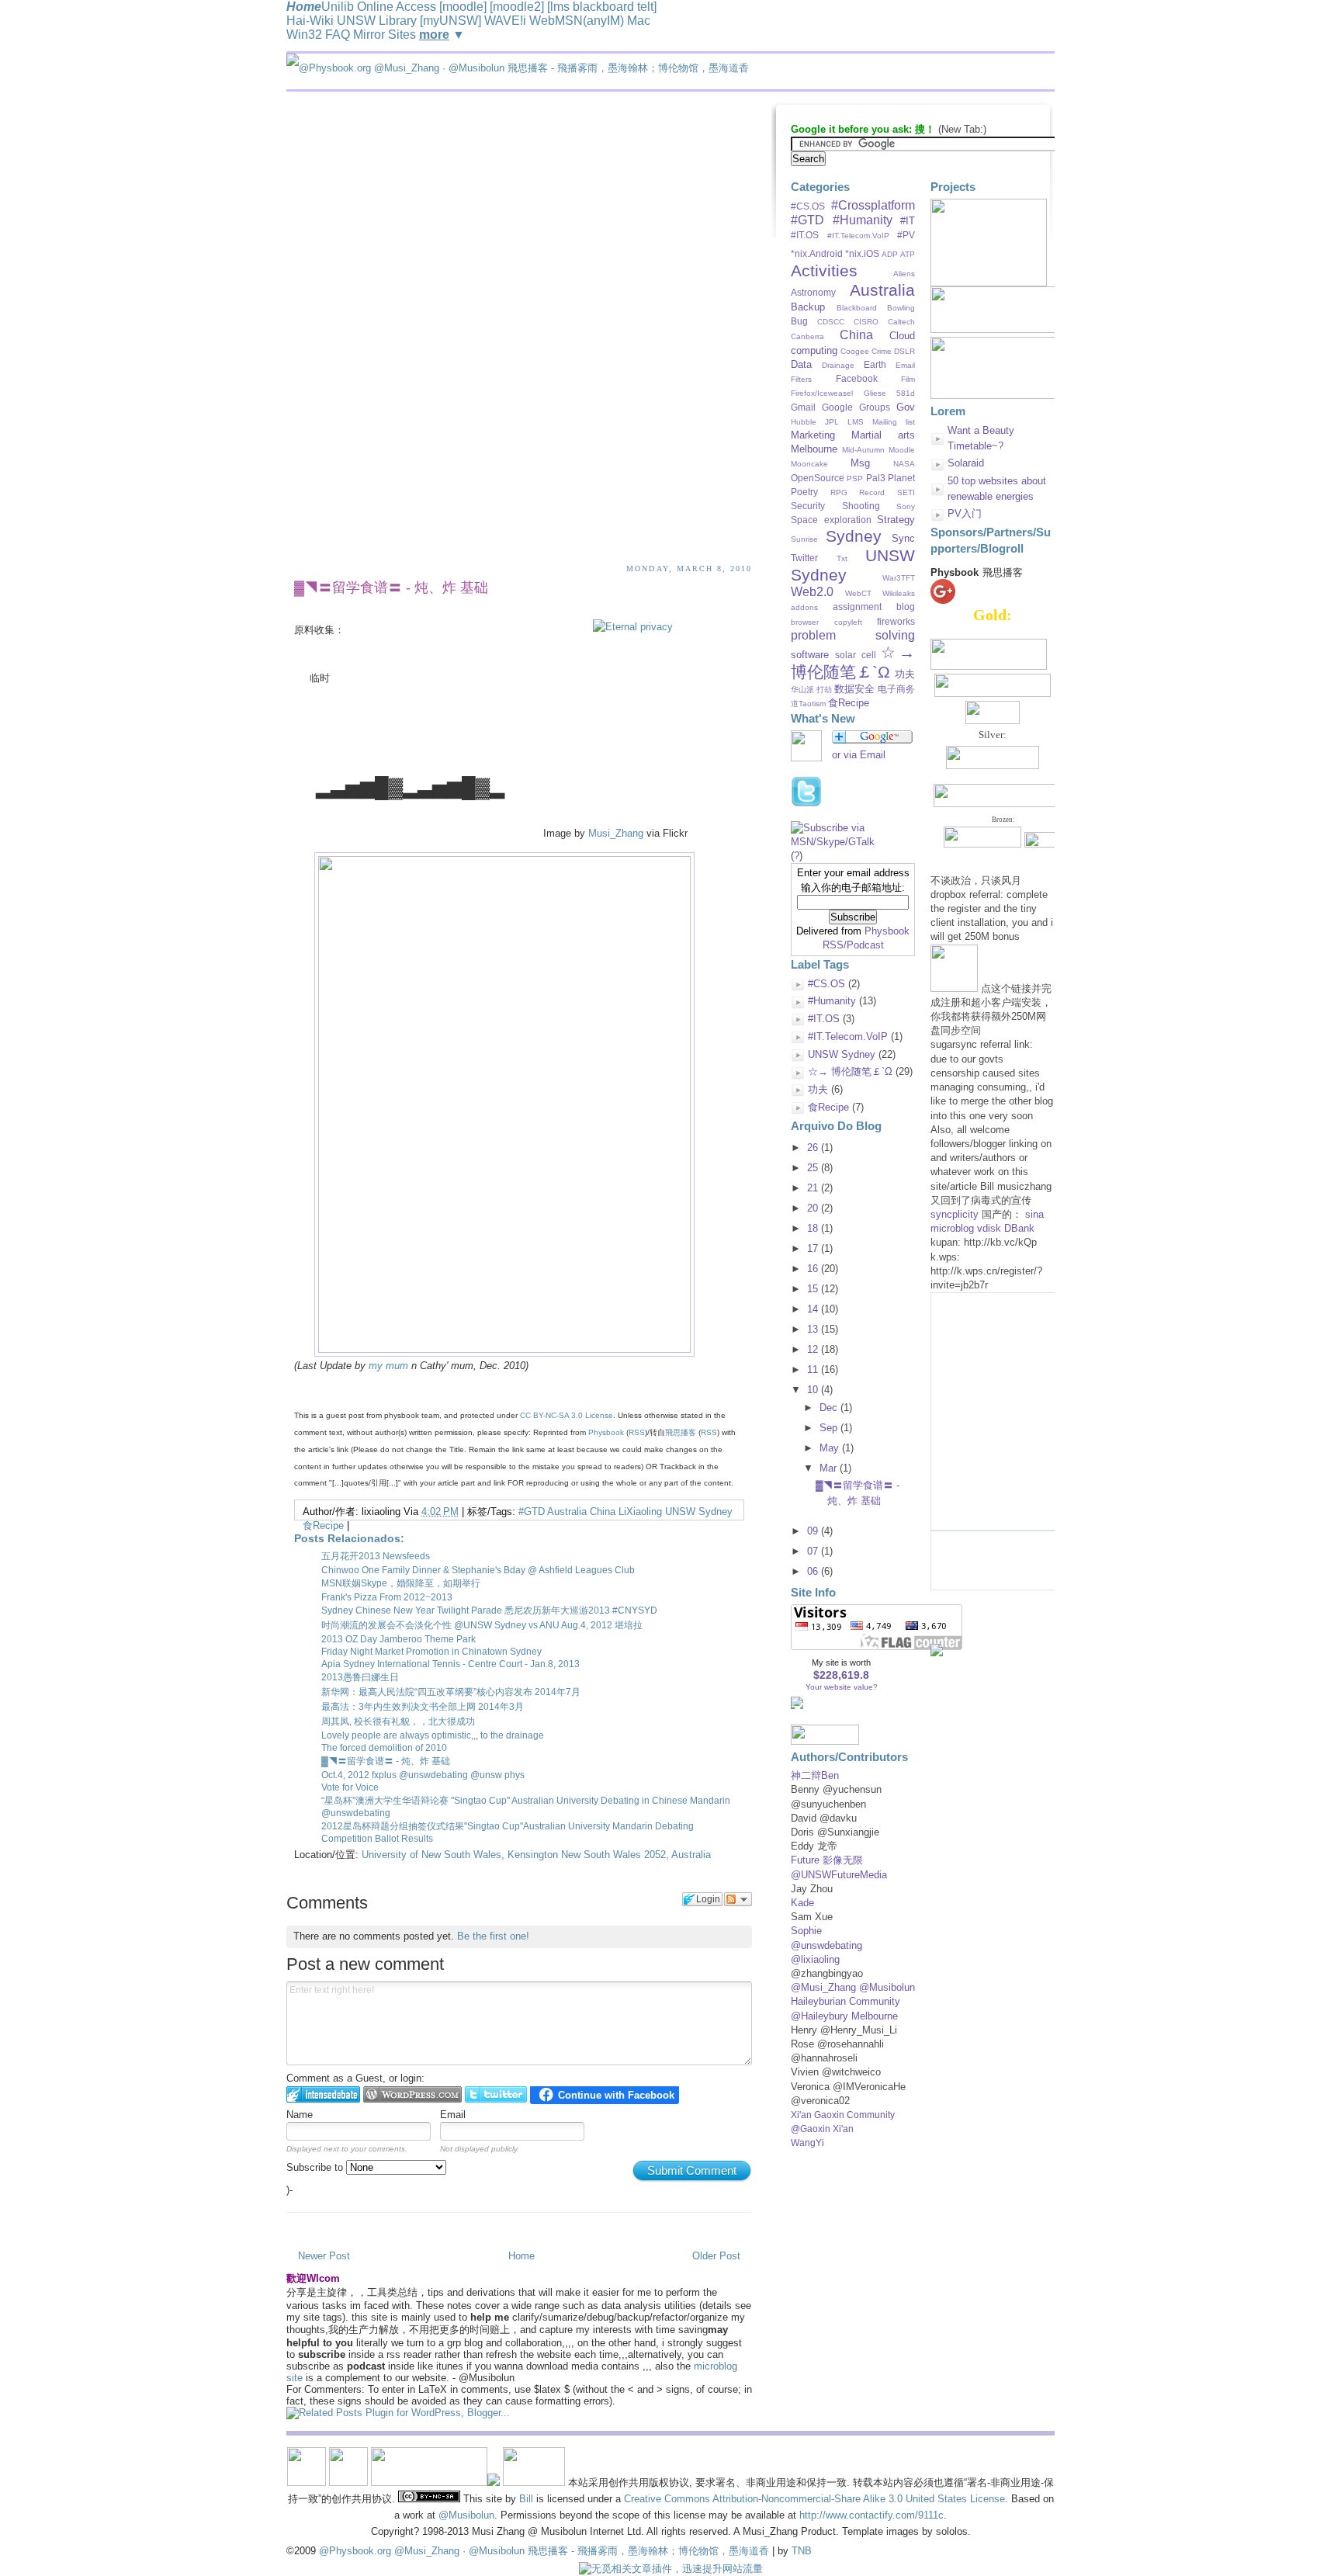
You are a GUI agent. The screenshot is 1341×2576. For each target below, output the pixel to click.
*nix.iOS (862, 253)
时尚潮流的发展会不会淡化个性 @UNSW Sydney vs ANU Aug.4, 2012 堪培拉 (482, 1625)
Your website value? (842, 1687)
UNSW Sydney (699, 1512)
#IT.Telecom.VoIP (858, 236)
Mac (639, 21)
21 (813, 1188)
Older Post (716, 2256)
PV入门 (965, 513)
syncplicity (955, 1214)
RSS (637, 1432)
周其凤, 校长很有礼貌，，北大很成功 (398, 1721)
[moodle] (463, 7)
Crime (882, 351)
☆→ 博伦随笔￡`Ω (853, 662)
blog (906, 607)
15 (813, 1289)
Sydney (854, 536)
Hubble (804, 422)
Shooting (861, 506)
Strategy (896, 520)
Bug (799, 321)
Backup (808, 307)
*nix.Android (817, 253)
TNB (802, 2551)
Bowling (901, 308)
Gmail (803, 407)
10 (813, 1390)
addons (804, 607)
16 (813, 1269)
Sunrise (804, 539)
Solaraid (966, 463)
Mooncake (809, 464)
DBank (1019, 1228)
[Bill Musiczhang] (937, 1653)
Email (453, 2115)
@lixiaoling (815, 1959)
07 (813, 1551)
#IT (908, 221)
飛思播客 (681, 1432)
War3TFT (899, 578)
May (829, 1448)
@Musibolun (466, 2515)
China (603, 1512)
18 (813, 1228)
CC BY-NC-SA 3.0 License (567, 1415)
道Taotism (808, 704)
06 (813, 1571)
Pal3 (876, 478)
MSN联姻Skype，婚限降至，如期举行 (401, 1583)
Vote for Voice (350, 1787)
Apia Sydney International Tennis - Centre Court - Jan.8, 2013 (450, 1664)
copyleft (848, 622)
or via (859, 755)
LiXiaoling (640, 1512)
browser (805, 622)
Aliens (904, 274)
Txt (842, 558)
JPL (832, 422)
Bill (526, 2499)
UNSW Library (377, 21)
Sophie (806, 1931)
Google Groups (856, 407)
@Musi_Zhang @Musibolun (853, 1987)
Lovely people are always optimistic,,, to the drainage (433, 1735)
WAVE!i (505, 21)
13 (813, 1329)
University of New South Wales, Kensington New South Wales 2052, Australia (536, 1855)
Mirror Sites (385, 35)
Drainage (838, 365)
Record (872, 492)
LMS (856, 422)
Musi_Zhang (616, 833)
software (810, 655)
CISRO (866, 322)
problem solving (853, 635)
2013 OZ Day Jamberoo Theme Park (398, 1639)
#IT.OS (805, 235)
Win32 (304, 35)
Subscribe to (316, 2167)
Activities (824, 270)
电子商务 (896, 689)
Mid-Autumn (863, 450)
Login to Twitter (496, 2094)
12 (813, 1349)
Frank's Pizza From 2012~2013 (387, 1597)
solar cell (856, 655)
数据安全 (854, 689)
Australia (567, 1512)
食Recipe (323, 1525)
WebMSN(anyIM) (577, 21)
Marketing (813, 435)
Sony (906, 506)
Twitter (804, 558)
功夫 (905, 674)
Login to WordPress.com (412, 2094)
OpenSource (818, 478)
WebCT (858, 593)
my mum (388, 1366)
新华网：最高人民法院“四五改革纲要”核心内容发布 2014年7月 (451, 1692)
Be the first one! (493, 1936)
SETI (906, 492)
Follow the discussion (738, 1899)
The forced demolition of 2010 (384, 1748)
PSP (855, 478)
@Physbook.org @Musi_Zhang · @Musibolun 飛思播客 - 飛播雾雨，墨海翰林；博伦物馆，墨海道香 (544, 2551)
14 (813, 1309)
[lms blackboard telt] (602, 7)
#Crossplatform (873, 205)
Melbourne (814, 449)
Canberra (807, 336)
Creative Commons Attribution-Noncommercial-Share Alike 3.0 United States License (814, 2499)
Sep (828, 1428)
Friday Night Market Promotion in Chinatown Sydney (431, 1652)
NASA (904, 464)
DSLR (904, 351)
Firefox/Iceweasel (822, 393)
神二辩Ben (815, 1775)
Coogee (855, 351)
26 (813, 1148)
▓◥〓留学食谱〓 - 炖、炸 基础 (391, 588)
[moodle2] (517, 7)
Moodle (902, 450)
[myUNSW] (450, 21)
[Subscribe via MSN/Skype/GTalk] (853, 842)
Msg (860, 463)
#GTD (532, 1512)
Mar (828, 1468)
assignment (857, 607)
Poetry (804, 492)
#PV (906, 235)
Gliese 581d (890, 393)
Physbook (606, 1432)
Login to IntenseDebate (323, 2094)
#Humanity (863, 220)
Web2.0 (812, 592)
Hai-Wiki (310, 21)
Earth (875, 364)
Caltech (901, 322)
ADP (890, 254)
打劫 (824, 690)
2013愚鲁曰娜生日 (360, 1677)
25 (813, 1168)
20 (813, 1208)
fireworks (896, 621)
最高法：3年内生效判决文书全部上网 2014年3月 (423, 1707)
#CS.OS (808, 206)
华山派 (802, 690)
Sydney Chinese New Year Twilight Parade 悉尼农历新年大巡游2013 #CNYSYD (489, 1610)
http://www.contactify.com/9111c (871, 2515)
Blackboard (857, 308)
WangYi (807, 2143)
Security (808, 506)
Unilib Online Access (379, 7)
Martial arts (883, 435)
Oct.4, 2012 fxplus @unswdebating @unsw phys (423, 1775)
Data (801, 364)
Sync (903, 538)
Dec (828, 1408)
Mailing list (894, 422)
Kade (802, 1903)
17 (813, 1248)
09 (813, 1531)
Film (908, 379)
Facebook (857, 378)
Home (521, 2256)
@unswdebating (826, 1945)
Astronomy (813, 292)
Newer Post (324, 2256)
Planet (901, 478)
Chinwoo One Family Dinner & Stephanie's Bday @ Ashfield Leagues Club (478, 1570)
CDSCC (831, 322)
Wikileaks (899, 593)
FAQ (338, 35)
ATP (908, 254)
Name (300, 2115)
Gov (906, 407)
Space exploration (831, 520)
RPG (839, 492)
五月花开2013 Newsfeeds (376, 1556)
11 (813, 1369)
